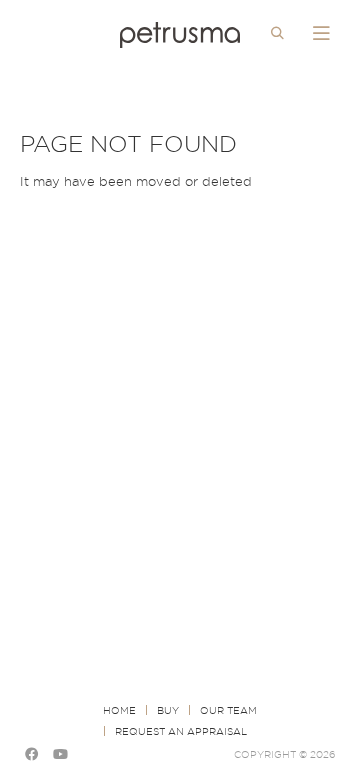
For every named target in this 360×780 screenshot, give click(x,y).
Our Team (228, 710)
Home (119, 710)
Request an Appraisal (181, 731)
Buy (168, 710)
